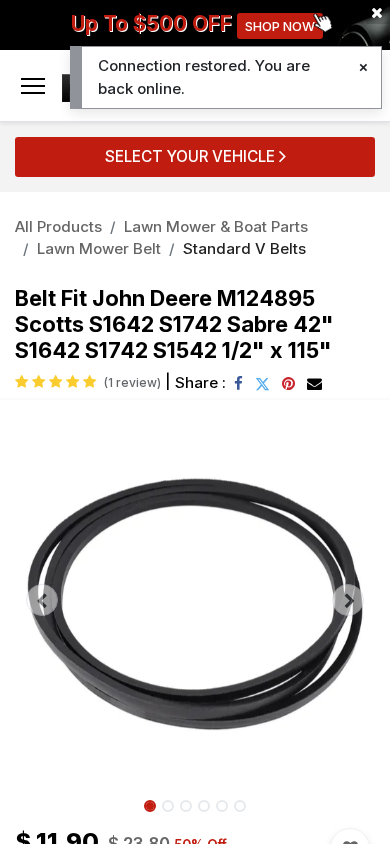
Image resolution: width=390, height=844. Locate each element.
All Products (58, 226)
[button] (42, 600)
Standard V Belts (244, 248)
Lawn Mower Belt (99, 248)
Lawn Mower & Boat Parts (216, 226)
